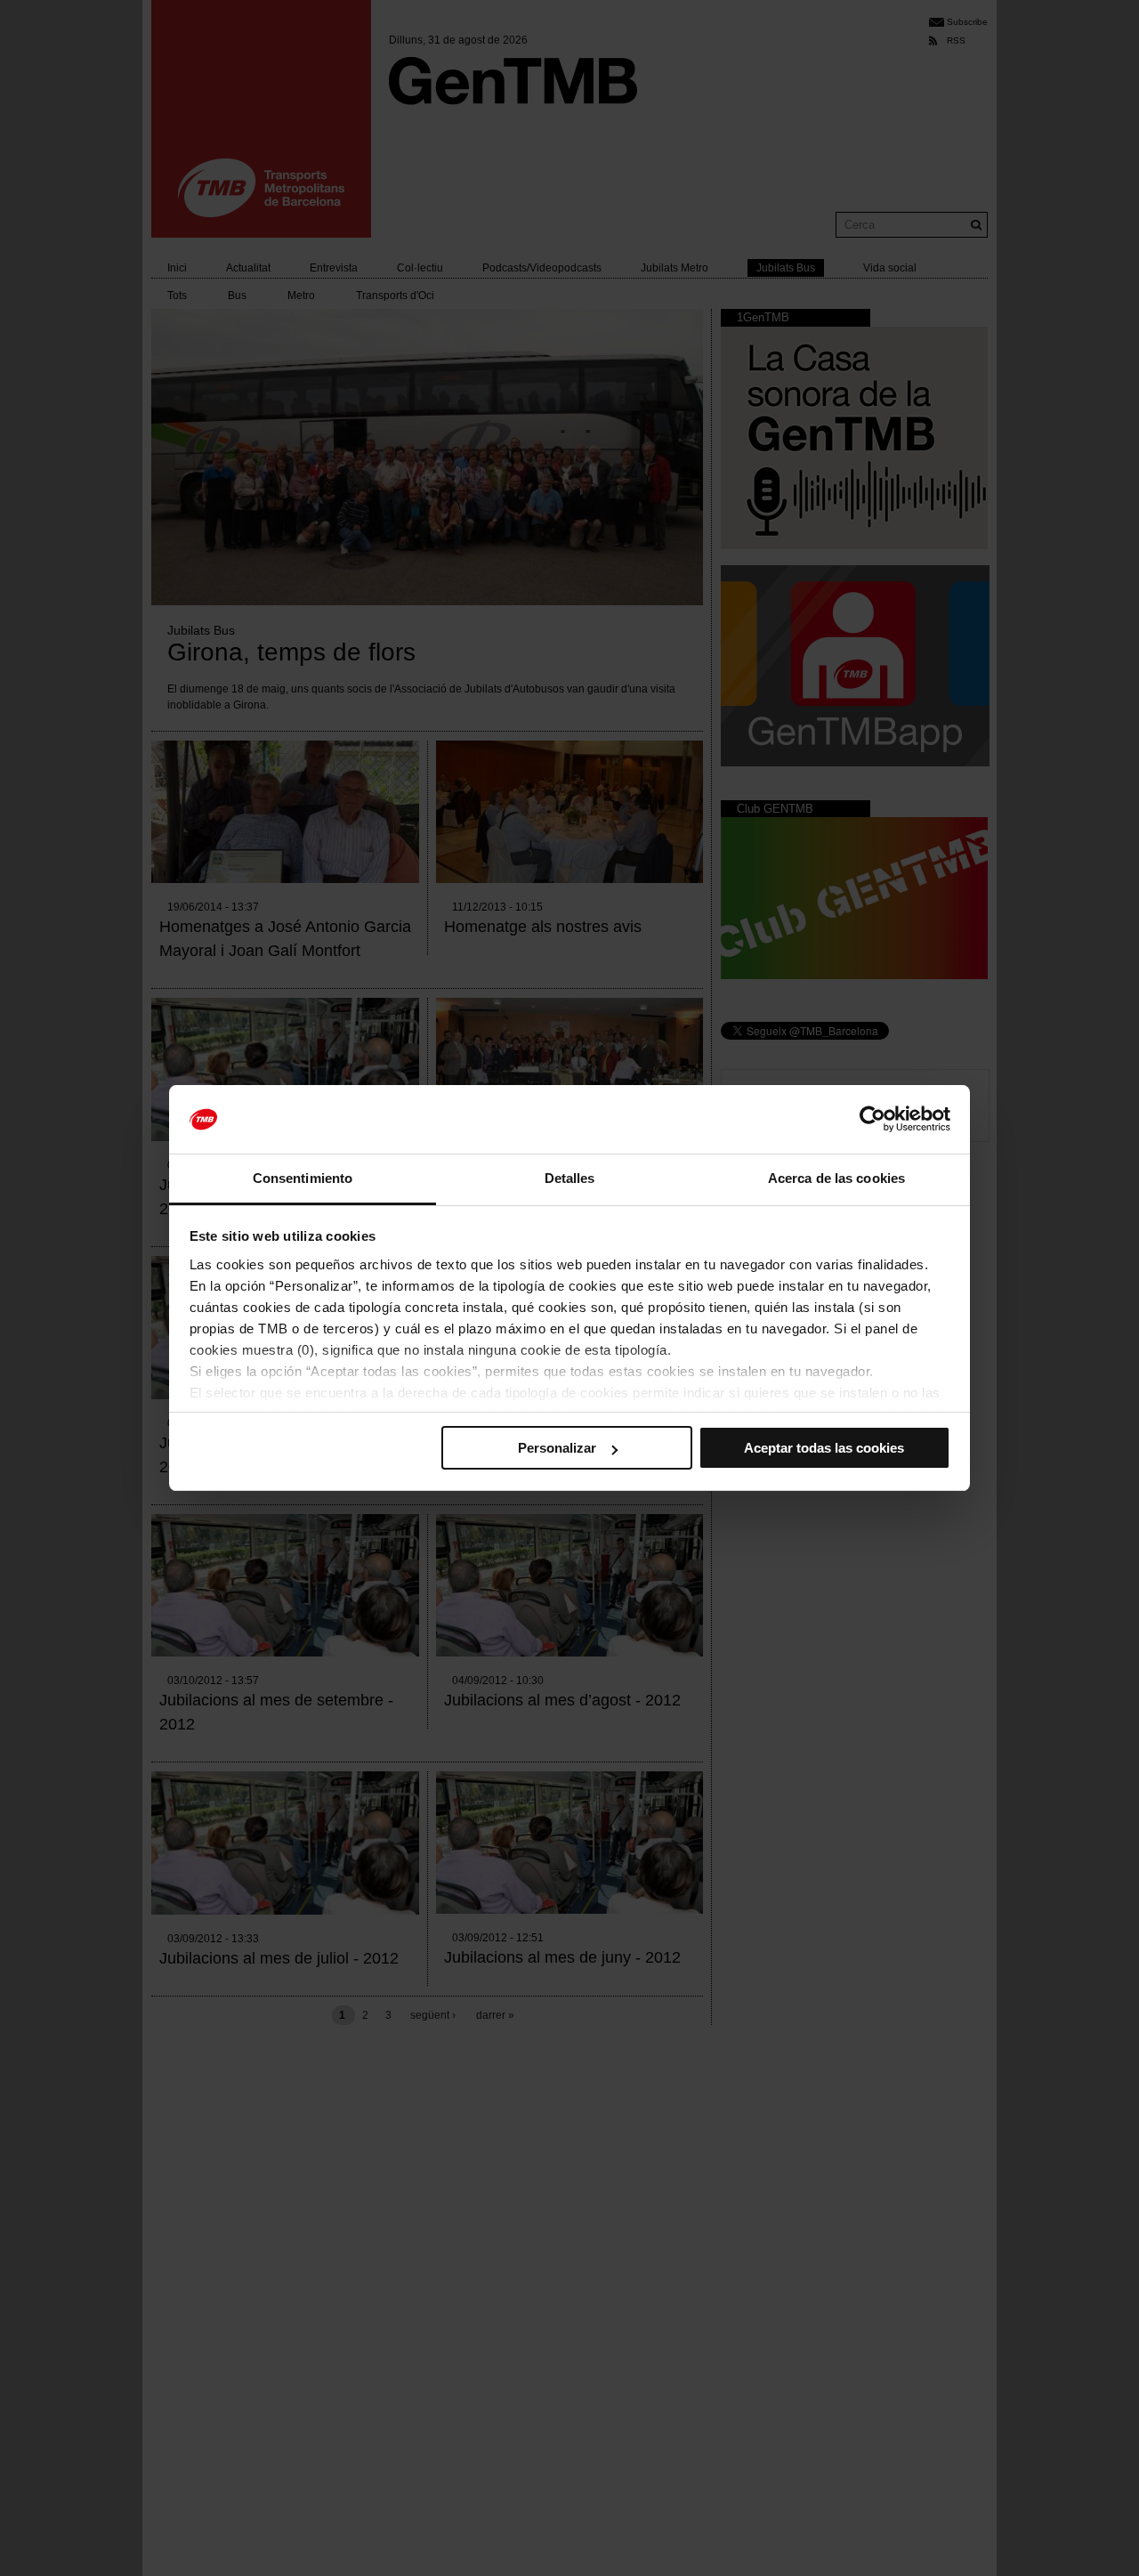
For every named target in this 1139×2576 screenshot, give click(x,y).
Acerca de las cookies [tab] (836, 1178)
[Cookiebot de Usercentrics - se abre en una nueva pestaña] (872, 1120)
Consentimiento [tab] (303, 1178)
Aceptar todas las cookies (824, 1448)
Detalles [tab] (570, 1178)
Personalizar (557, 1448)
